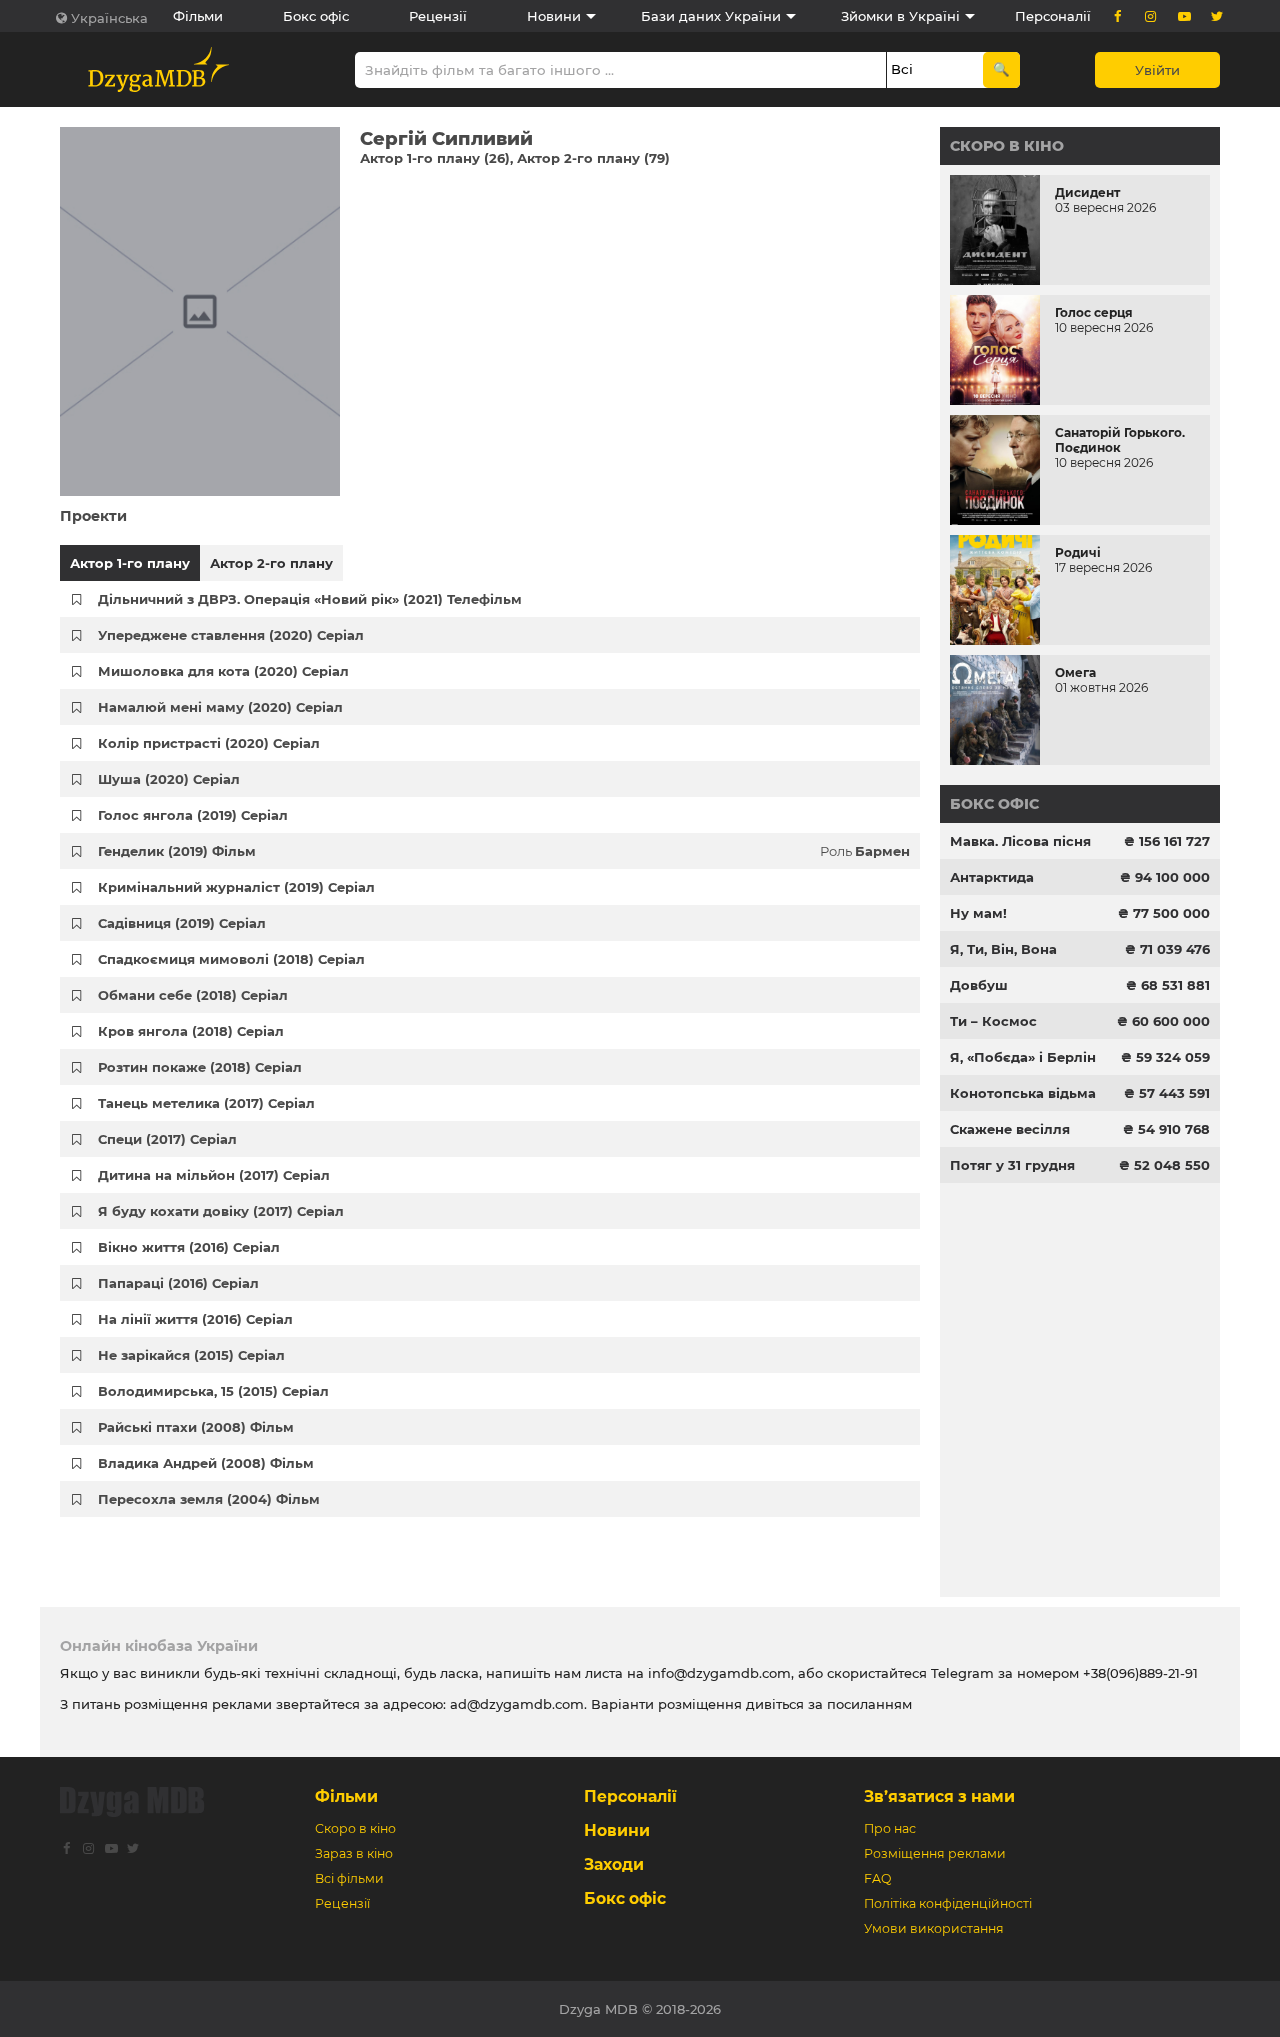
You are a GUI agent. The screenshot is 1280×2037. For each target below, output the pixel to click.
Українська (109, 18)
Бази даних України (711, 16)
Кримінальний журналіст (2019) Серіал (236, 887)
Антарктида (992, 877)
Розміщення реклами (935, 1853)
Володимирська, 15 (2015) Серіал (213, 1391)
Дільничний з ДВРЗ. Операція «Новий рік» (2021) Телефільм (310, 599)
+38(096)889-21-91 (1140, 1673)
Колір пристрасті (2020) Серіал (209, 743)
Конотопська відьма (1023, 1093)
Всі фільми (349, 1878)
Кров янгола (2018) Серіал (191, 1031)
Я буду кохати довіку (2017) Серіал (221, 1211)
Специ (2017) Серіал (167, 1139)
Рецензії (438, 16)
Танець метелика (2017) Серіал (206, 1103)
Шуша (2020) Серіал (169, 779)
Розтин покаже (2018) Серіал (200, 1067)
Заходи (614, 1864)
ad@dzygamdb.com (517, 1704)
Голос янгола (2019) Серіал (193, 815)
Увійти (1157, 70)
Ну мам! (978, 913)
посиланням (869, 1704)
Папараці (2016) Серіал (178, 1283)
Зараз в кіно (354, 1853)
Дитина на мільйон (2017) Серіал (214, 1175)
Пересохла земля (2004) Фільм (209, 1499)
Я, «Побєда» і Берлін (1023, 1057)
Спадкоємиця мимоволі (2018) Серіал (231, 959)
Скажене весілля (1010, 1129)
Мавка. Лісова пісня (1020, 841)
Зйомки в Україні (900, 16)
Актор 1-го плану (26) (435, 158)
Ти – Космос (993, 1021)
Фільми (198, 16)
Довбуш (979, 985)
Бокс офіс (316, 16)
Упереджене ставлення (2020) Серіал (231, 635)
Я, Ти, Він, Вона (1003, 949)
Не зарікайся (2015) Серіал (191, 1355)
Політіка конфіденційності (948, 1903)
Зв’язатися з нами (939, 1796)
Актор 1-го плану (130, 563)
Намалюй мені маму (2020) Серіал (220, 707)
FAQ (877, 1878)
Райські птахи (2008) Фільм (196, 1427)
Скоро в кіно (1007, 146)
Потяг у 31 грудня (1012, 1165)
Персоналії (1053, 16)
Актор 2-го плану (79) (593, 158)
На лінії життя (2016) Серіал (195, 1319)
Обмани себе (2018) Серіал (193, 995)
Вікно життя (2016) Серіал (189, 1247)
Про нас (890, 1828)
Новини (554, 16)
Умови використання (934, 1928)
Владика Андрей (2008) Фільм (206, 1463)
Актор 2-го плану (271, 563)
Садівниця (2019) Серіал (182, 923)
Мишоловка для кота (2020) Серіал (223, 671)
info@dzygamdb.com (717, 1673)
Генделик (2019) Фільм (177, 851)
